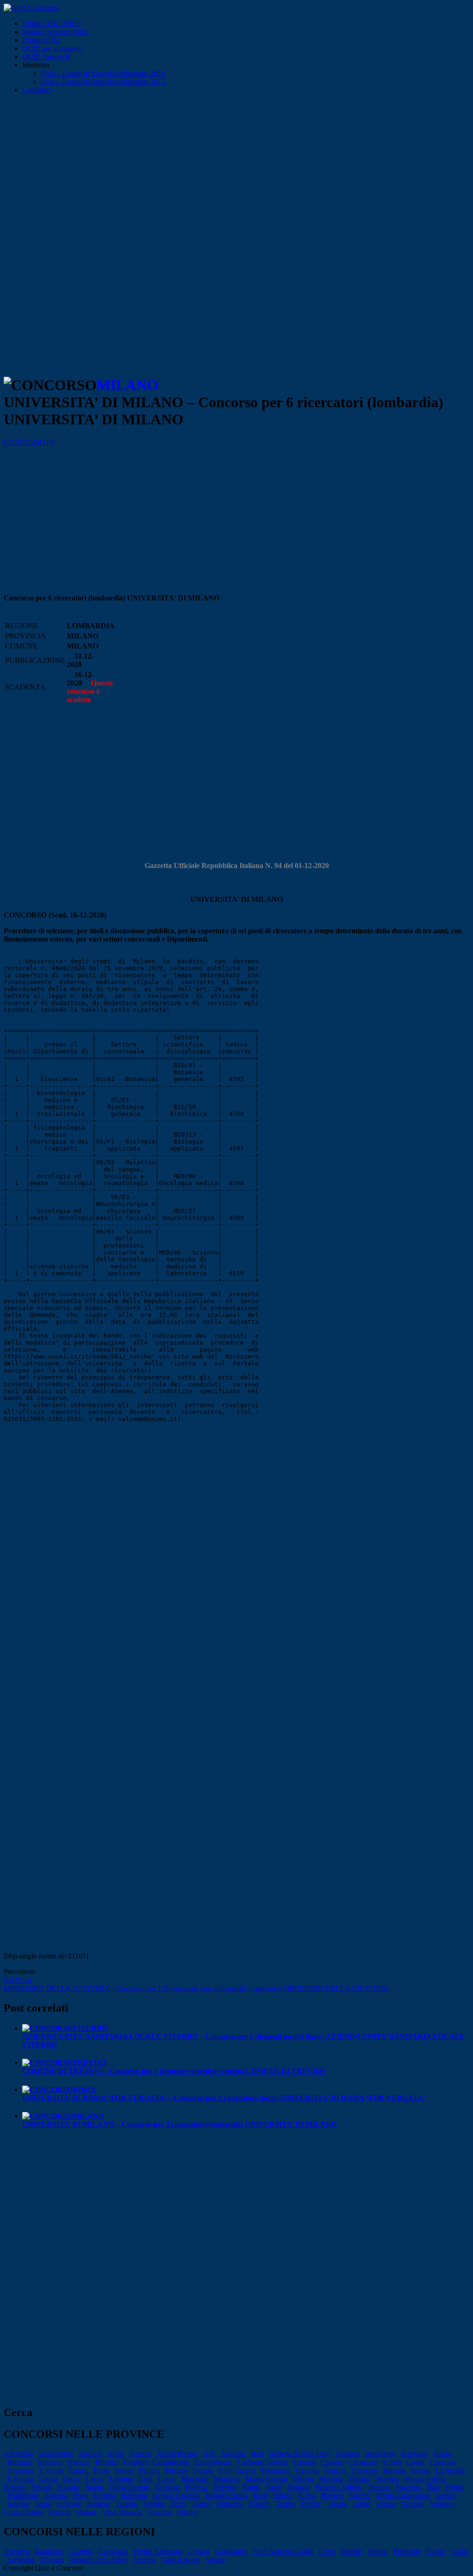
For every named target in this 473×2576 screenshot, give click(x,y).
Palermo (224, 2487)
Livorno (121, 2479)
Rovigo (332, 2495)
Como (415, 2462)
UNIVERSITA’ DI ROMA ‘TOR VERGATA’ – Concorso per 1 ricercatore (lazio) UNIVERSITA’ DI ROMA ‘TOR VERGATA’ (224, 2094)
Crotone (52, 2470)
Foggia (203, 2470)
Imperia (394, 2470)
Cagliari (135, 2462)
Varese (386, 2504)
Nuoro (94, 2487)
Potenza (56, 2495)
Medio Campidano (403, 2495)
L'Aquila (20, 2479)
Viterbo (187, 2512)
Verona (86, 2512)
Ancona (90, 2454)
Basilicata (49, 2551)
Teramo (154, 2504)
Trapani (259, 2504)
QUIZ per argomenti (52, 48)
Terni (178, 2504)
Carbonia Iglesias (263, 2462)
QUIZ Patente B (46, 57)
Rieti (260, 2495)
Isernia (420, 2470)
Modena (387, 2479)
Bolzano (50, 2462)
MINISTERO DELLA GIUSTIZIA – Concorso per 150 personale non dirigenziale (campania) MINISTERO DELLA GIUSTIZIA (196, 1984)
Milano (359, 2479)
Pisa (433, 2487)
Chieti (392, 2462)
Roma (307, 2495)
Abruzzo (16, 2551)
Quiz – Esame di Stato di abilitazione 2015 (103, 82)
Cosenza (443, 2462)
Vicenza (159, 2512)
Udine (361, 2504)
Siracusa (69, 2504)
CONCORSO (24, 442)
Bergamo (415, 2454)
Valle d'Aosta (181, 2560)
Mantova (227, 2479)
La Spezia (450, 2470)
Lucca (167, 2479)
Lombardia (231, 2551)
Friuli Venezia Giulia (282, 2551)
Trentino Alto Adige (99, 2560)
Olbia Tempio (129, 2487)
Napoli (42, 2487)
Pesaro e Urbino (339, 2487)
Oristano (167, 2487)
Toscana (52, 2560)
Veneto (216, 2560)
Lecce (72, 2479)
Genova (307, 2470)
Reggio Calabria (176, 2495)
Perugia (299, 2487)
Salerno (359, 2495)
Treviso (311, 2504)
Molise (378, 2551)
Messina (331, 2479)
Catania (332, 2462)
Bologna (20, 2462)
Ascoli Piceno (177, 2454)
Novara (68, 2487)
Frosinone (276, 2470)
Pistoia (455, 2487)
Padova (196, 2487)
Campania (113, 2551)
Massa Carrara (266, 2479)
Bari (257, 2454)
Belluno (347, 2454)
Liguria (199, 2551)
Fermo (124, 2470)
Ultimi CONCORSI (52, 23)
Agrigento (18, 2454)
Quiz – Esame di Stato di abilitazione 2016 (103, 73)
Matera (303, 2479)
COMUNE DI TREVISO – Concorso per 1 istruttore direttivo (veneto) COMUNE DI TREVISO (174, 2067)
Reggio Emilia (227, 2495)
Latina (48, 2479)
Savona (18, 2504)
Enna (101, 2470)
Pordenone (23, 2495)
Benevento (380, 2454)
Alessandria (56, 2454)
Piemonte (407, 2551)
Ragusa (105, 2495)
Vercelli (59, 2512)
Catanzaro (363, 2462)
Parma (251, 2487)
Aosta (116, 2454)
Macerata (195, 2479)
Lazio (327, 2551)
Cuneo (79, 2470)
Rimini (282, 2495)
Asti (209, 2454)
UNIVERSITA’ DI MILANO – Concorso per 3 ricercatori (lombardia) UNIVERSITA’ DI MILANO (179, 2120)
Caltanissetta (171, 2462)
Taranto (126, 2504)
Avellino (233, 2454)
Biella (442, 2454)
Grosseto (364, 2470)
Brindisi (107, 2462)
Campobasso (213, 2462)
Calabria (81, 2551)
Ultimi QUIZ (41, 40)
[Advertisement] (236, 171)
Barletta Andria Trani (300, 2454)
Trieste (337, 2504)
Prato (81, 2495)
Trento (285, 2504)
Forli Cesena (237, 2470)
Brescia (79, 2462)
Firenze (176, 2470)
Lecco (95, 2479)
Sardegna (21, 2560)
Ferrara (149, 2470)
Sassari (446, 2495)
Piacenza (409, 2487)
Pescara (379, 2487)
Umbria (145, 2560)
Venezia (412, 2504)
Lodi (146, 2479)
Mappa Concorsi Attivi (55, 32)
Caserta (304, 2462)
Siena (43, 2504)
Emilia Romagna (158, 2551)
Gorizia (335, 2470)
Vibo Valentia (122, 2512)
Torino (201, 2504)
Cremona (21, 2470)
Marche (352, 2551)
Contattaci (37, 90)
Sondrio (98, 2504)
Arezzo (140, 2454)
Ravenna (134, 2495)
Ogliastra (229, 2504)
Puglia (436, 2551)
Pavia (274, 2487)
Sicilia (459, 2551)
